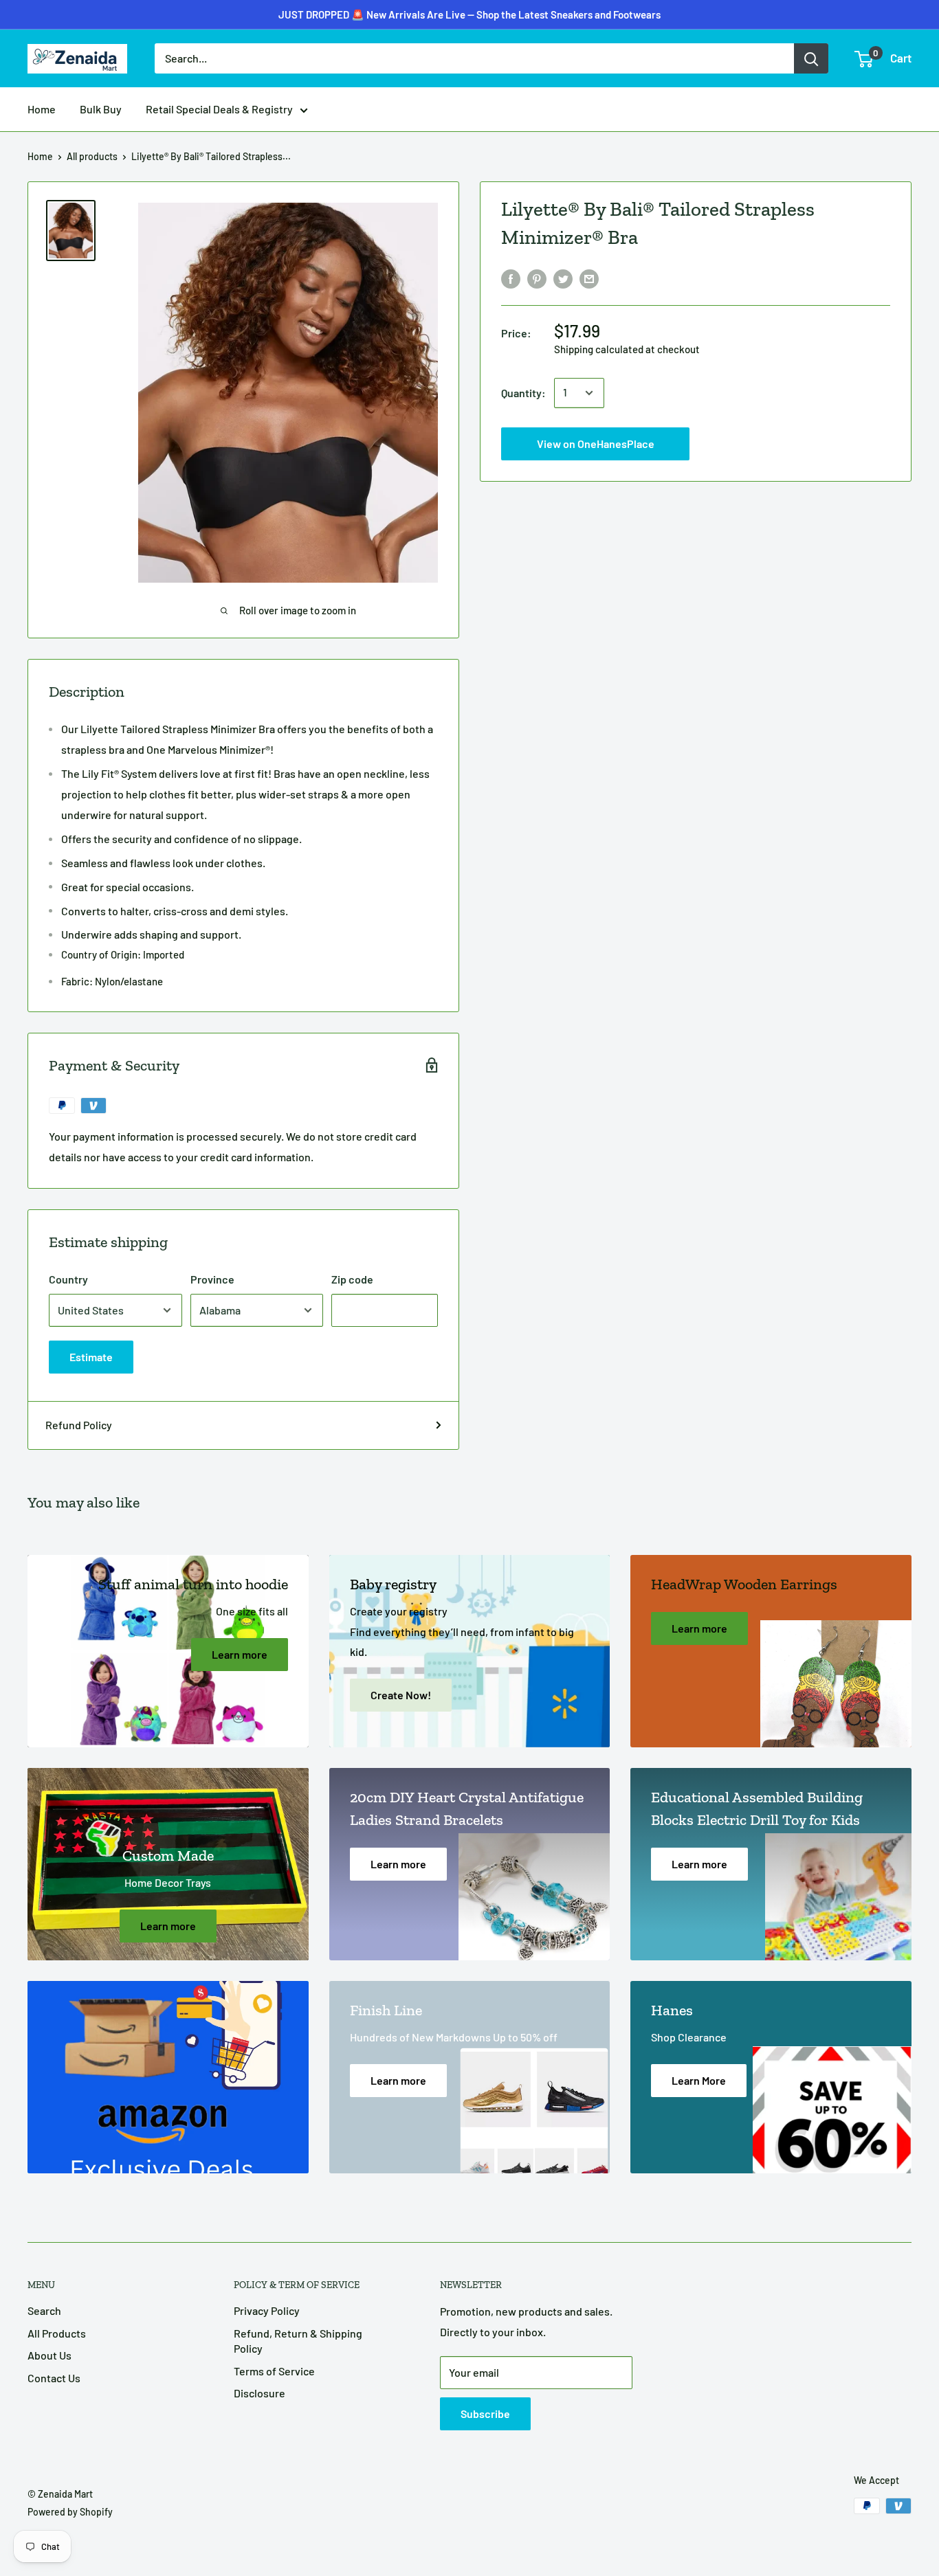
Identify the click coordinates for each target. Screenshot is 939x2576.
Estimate (91, 1357)
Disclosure (259, 2393)
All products (92, 156)
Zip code (352, 1279)
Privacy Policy (267, 2310)
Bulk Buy (101, 109)
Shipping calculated (599, 349)
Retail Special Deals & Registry (219, 109)
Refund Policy (79, 1425)
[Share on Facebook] (511, 278)
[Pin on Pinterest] (537, 278)
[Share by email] (589, 278)
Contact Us (54, 2378)
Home (42, 109)
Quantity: (523, 393)
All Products (57, 2333)
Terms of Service (274, 2371)
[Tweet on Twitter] (563, 278)
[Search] (811, 58)
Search (44, 2310)
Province (212, 1279)
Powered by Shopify (70, 2512)
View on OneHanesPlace (470, 26)
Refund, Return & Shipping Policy (298, 2341)
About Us (49, 2355)
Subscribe (485, 2413)
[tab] (243, 968)
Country (68, 1279)
